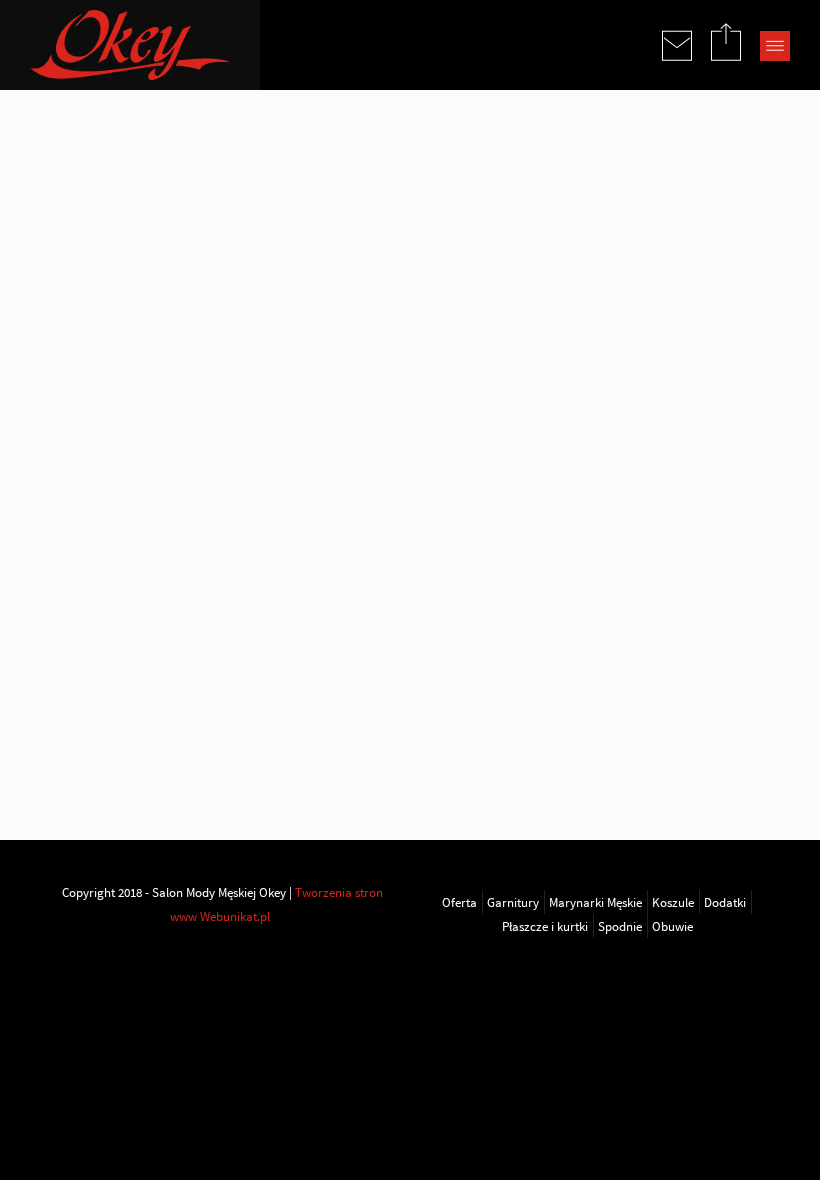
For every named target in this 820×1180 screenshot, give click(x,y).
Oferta (459, 902)
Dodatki (725, 902)
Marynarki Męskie (595, 902)
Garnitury (513, 902)
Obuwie (672, 926)
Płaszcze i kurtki (545, 926)
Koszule (673, 902)
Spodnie (620, 926)
